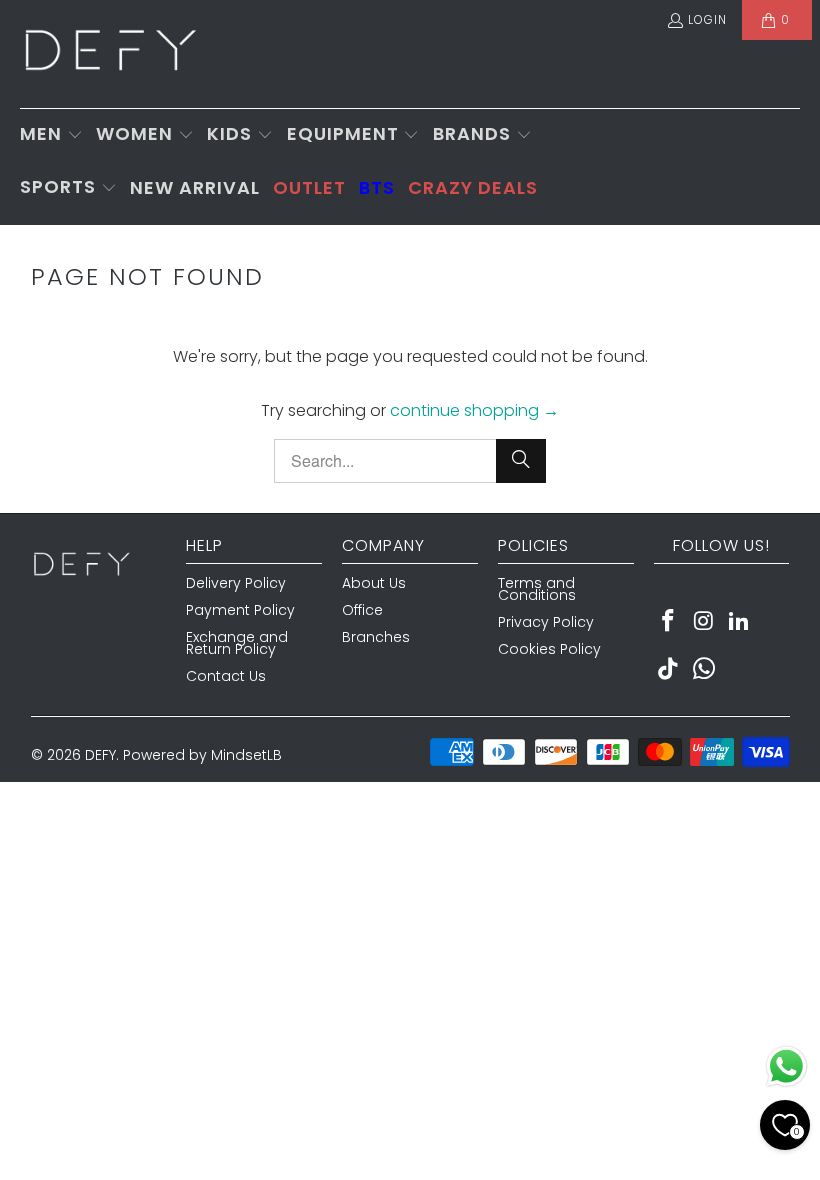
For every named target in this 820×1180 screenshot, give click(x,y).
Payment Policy (240, 610)
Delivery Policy (236, 583)
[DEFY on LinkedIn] (740, 622)
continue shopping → (474, 410)
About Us (374, 583)
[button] (51, 135)
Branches (376, 637)
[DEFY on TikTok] (669, 670)
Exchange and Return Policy (237, 643)
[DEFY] (110, 54)
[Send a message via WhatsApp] (786, 1066)
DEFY (100, 755)
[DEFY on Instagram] (704, 622)
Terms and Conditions (537, 589)
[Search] (521, 461)
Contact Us (226, 676)
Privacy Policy (546, 622)
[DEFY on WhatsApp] (704, 670)
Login (707, 19)
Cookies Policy (549, 649)
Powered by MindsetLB (202, 755)
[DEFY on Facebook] (669, 622)
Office (362, 610)
